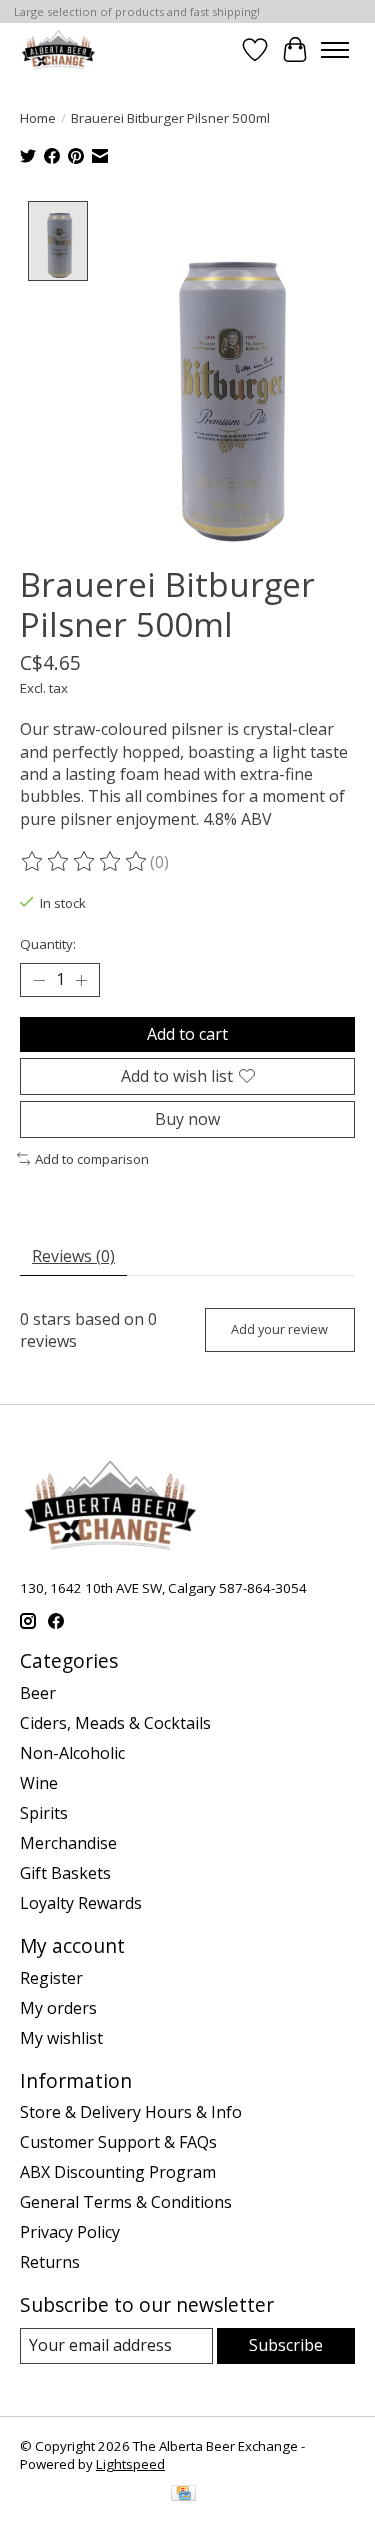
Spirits (44, 1813)
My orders (58, 2008)
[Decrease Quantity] (39, 980)
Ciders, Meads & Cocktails (115, 1723)
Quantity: (48, 944)
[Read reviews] (85, 862)
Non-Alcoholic (72, 1753)
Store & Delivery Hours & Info (131, 2112)
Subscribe (286, 2345)
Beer (38, 1693)
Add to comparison (92, 1159)
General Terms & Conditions (126, 2202)
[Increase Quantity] (81, 980)
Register (51, 1978)
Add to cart (187, 1034)
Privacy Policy (70, 2232)
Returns (50, 2262)
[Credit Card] (183, 2495)
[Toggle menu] (335, 50)
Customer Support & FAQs (118, 2142)
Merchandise (68, 1843)
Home (38, 118)
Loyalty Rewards (81, 1903)
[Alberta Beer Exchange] (58, 49)
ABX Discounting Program (118, 2172)
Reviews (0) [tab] (73, 1256)
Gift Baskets (65, 1873)
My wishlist (61, 2038)
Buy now (187, 1119)
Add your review (279, 1329)
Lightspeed (130, 2464)
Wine (39, 1783)
